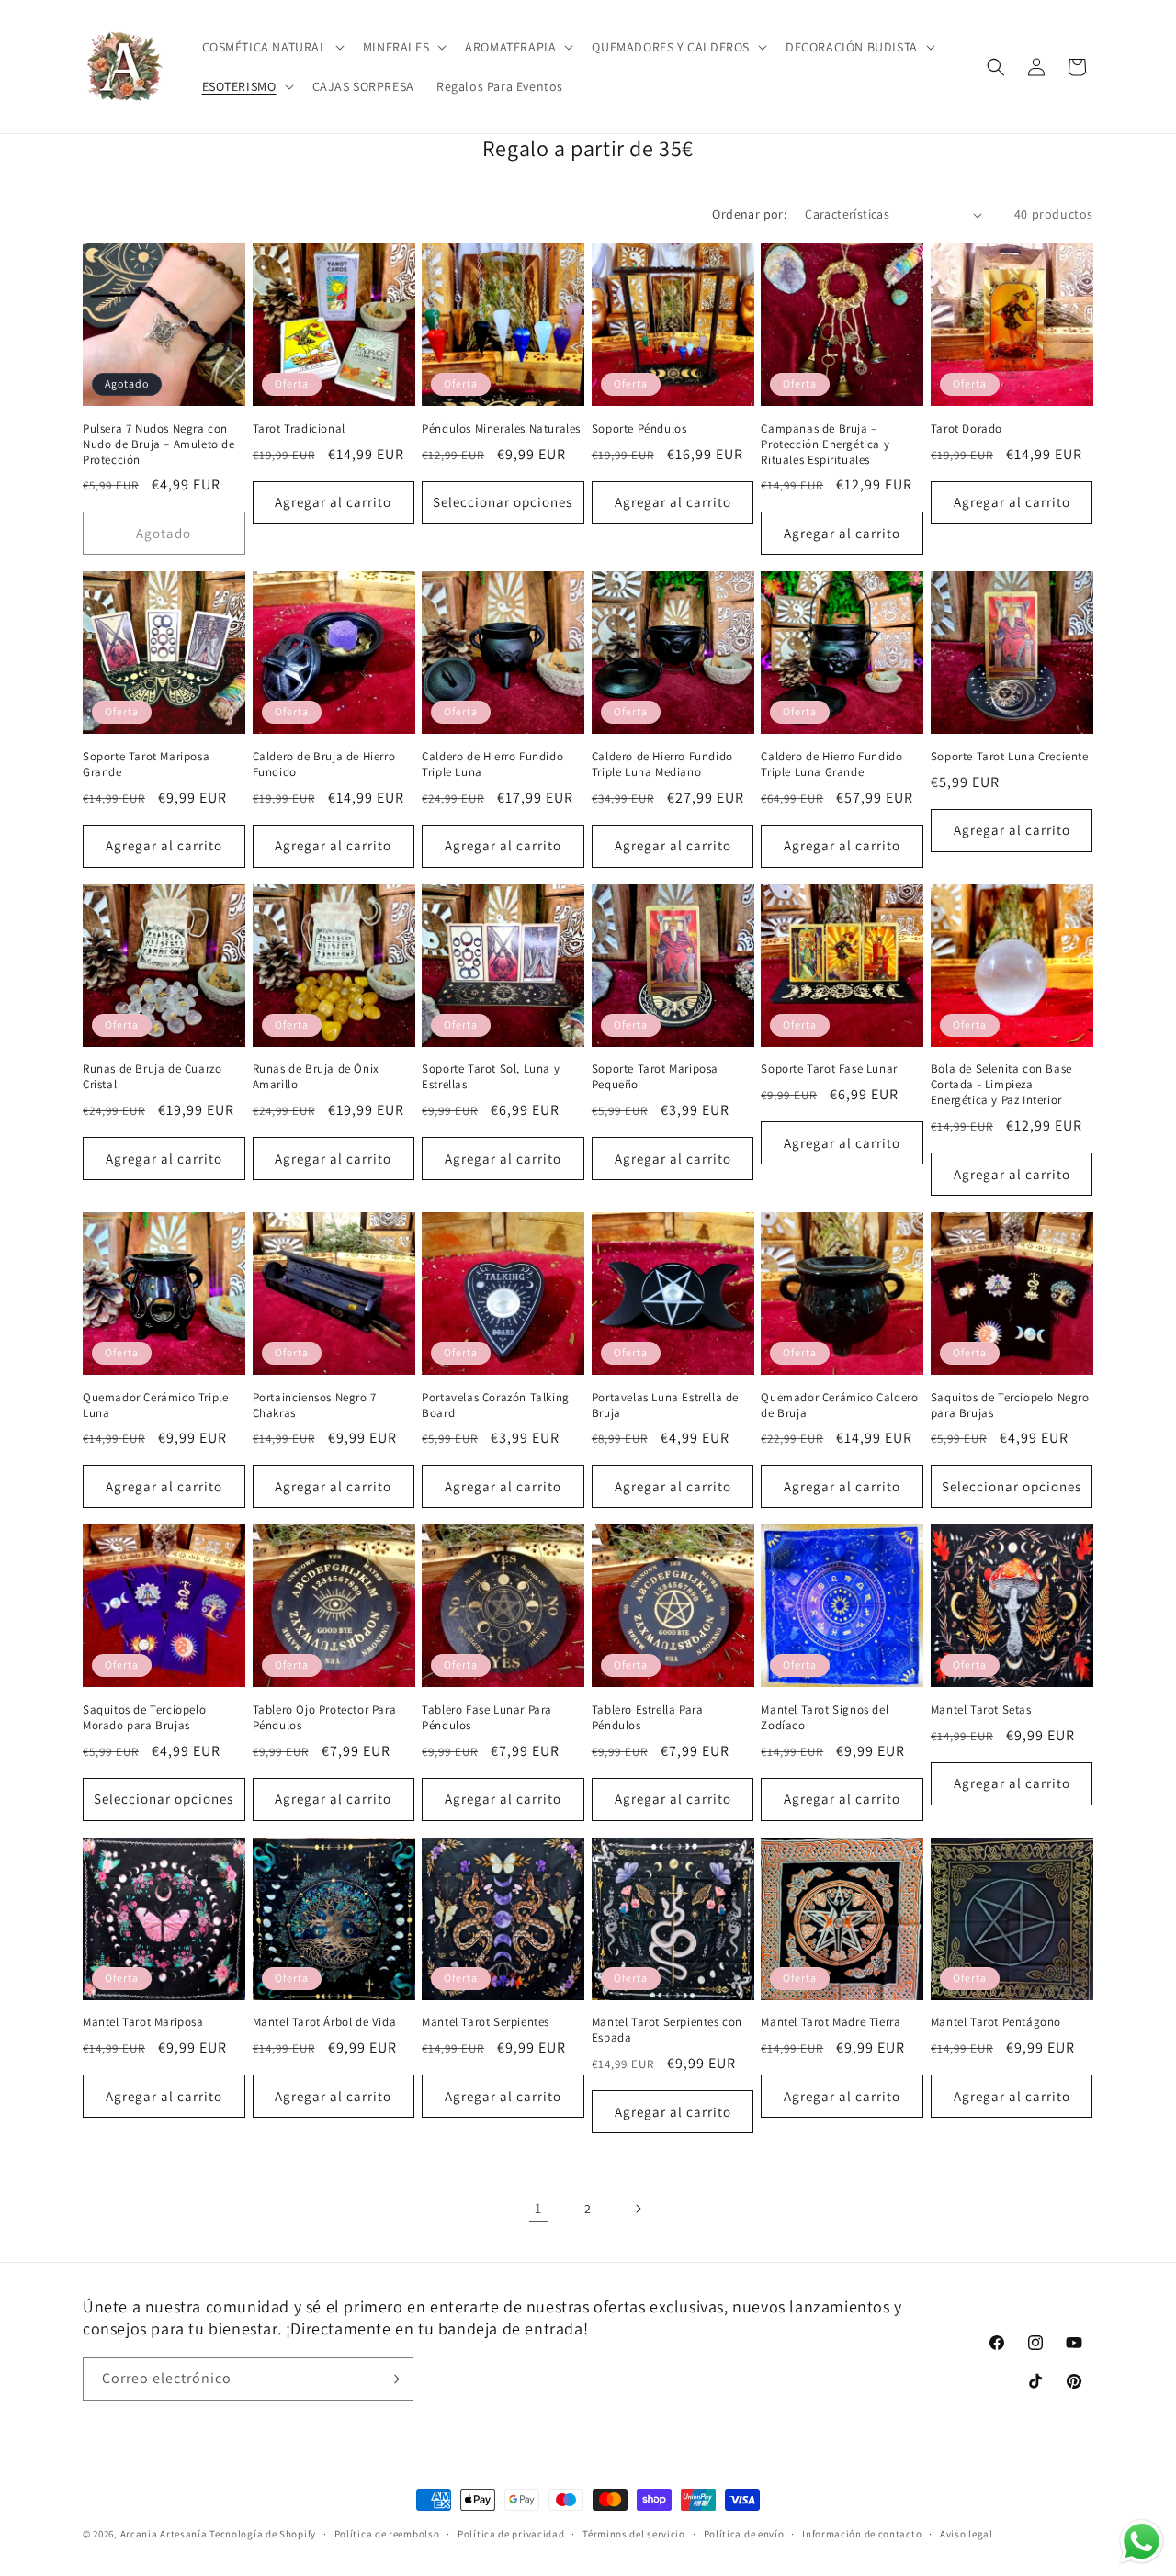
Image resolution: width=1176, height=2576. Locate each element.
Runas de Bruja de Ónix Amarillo (316, 1077)
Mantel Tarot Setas (981, 1710)
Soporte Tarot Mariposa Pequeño (655, 1077)
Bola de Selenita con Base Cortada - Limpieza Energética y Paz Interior (1001, 1085)
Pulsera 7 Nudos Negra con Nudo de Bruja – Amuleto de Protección (159, 444)
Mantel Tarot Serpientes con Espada (667, 2030)
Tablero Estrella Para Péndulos (648, 1718)
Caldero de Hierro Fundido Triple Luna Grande (831, 765)
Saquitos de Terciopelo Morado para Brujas (144, 1718)
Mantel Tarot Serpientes (486, 2022)
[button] (271, 47)
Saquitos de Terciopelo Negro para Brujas (1010, 1406)
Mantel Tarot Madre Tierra (831, 2022)
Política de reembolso (387, 2534)
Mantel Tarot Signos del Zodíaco (825, 1718)
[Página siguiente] (638, 2209)
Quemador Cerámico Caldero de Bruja (839, 1406)
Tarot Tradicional (299, 429)
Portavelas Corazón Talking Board (496, 1406)
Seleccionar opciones (503, 502)
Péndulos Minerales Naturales (501, 429)
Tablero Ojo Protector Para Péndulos (325, 1718)
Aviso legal (967, 2534)
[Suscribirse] (392, 2379)
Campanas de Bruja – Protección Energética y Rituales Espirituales (825, 444)
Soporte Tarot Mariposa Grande (146, 765)
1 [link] (538, 2208)
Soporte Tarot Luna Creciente (1010, 757)
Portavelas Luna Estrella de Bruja (665, 1406)
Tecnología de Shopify (263, 2534)
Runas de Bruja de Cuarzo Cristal (152, 1077)
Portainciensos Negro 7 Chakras (315, 1406)
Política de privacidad (511, 2534)
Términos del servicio (634, 2534)
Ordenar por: (749, 214)
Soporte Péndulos (639, 429)
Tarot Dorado (967, 429)
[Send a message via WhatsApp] (1142, 2542)
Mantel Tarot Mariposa (143, 2022)
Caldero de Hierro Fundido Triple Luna (492, 765)
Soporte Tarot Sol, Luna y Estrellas (491, 1077)
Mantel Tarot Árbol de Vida (325, 2022)
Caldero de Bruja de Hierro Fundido (324, 765)
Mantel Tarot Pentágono (996, 2022)
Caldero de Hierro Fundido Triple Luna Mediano (662, 765)
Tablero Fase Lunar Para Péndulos (487, 1718)
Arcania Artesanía (164, 2534)
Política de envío (744, 2534)
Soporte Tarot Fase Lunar (829, 1069)
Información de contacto (862, 2534)
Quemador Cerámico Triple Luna (155, 1406)
